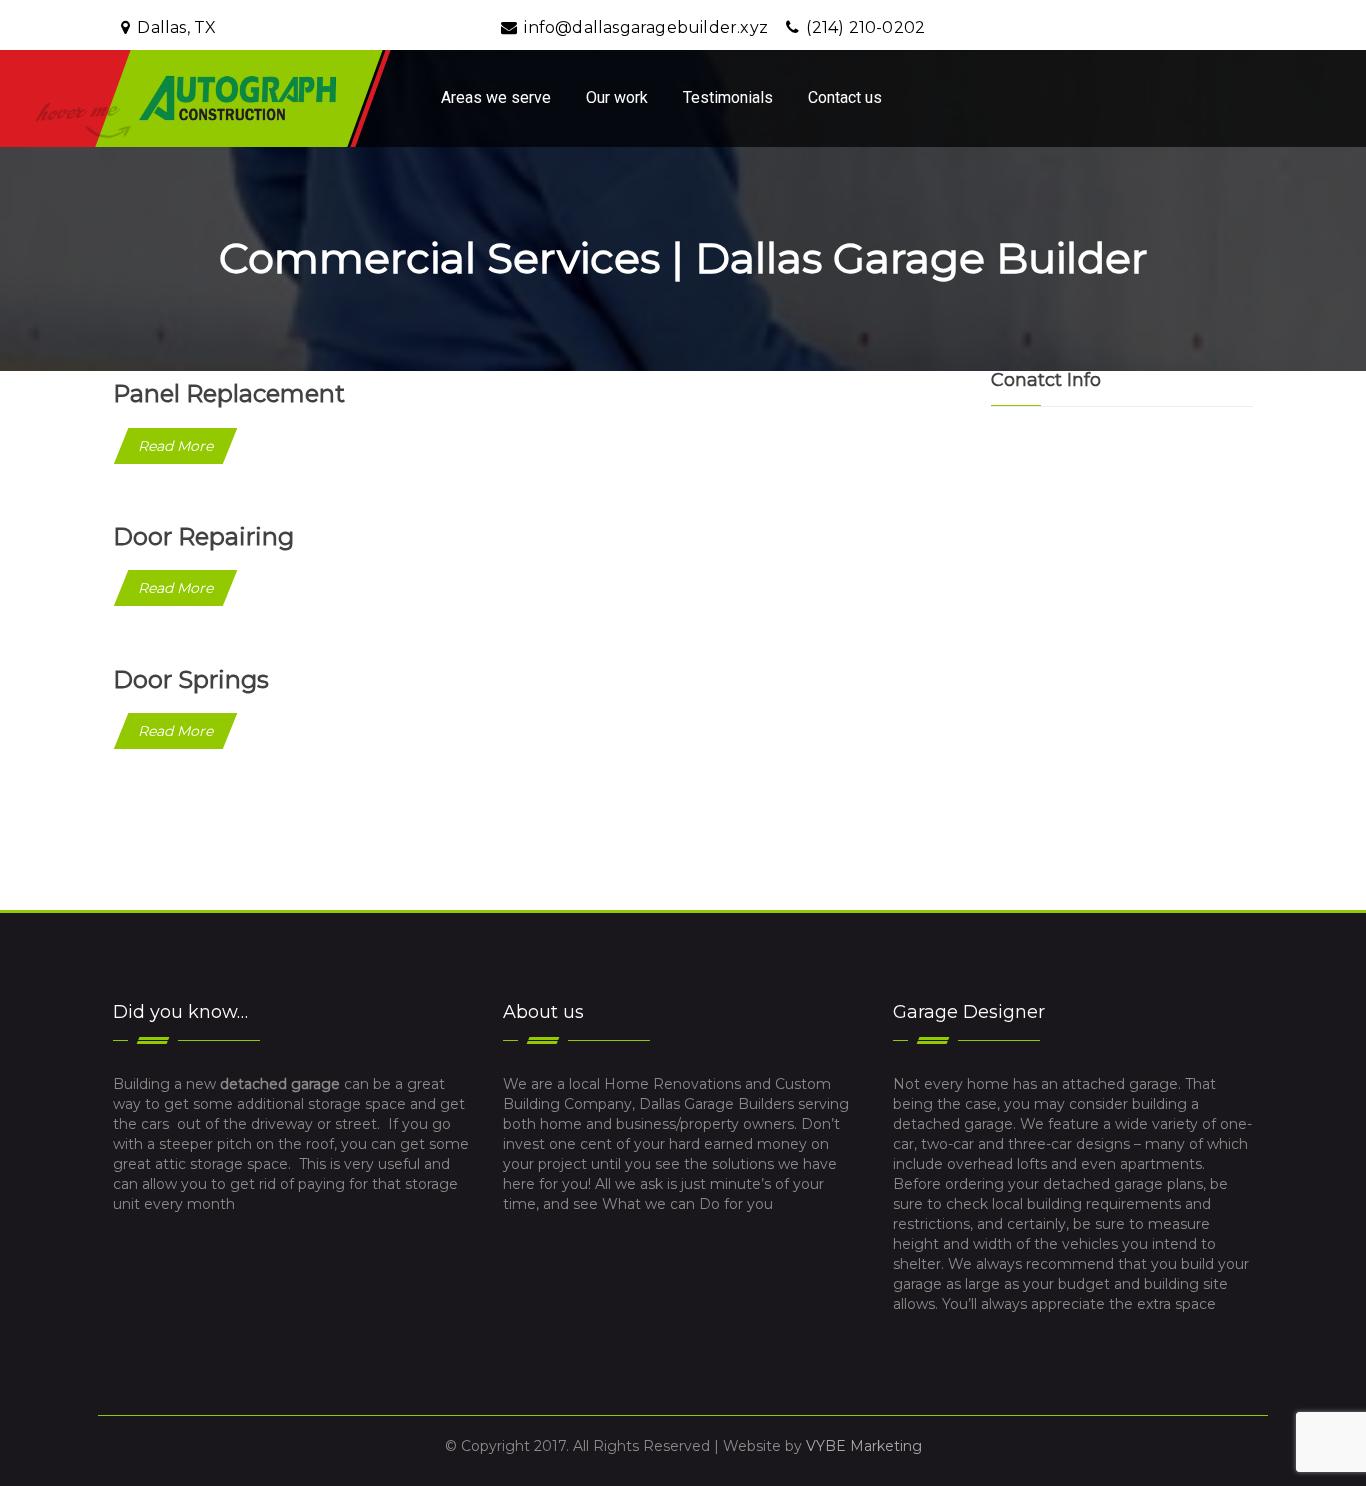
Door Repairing (203, 536)
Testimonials (728, 97)
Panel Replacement (229, 393)
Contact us (845, 97)
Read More (175, 446)
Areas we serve (496, 97)
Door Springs (191, 679)
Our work (617, 97)
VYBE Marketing (864, 1446)
